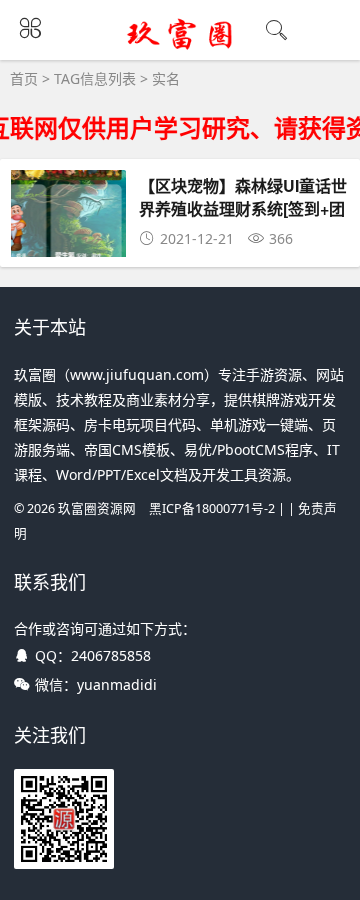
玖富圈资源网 (97, 508)
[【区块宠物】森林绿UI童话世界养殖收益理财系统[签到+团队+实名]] (68, 253)
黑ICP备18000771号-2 (212, 508)
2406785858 (111, 655)
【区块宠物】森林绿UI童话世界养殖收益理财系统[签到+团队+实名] (243, 208)
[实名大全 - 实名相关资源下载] (180, 47)
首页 (24, 78)
